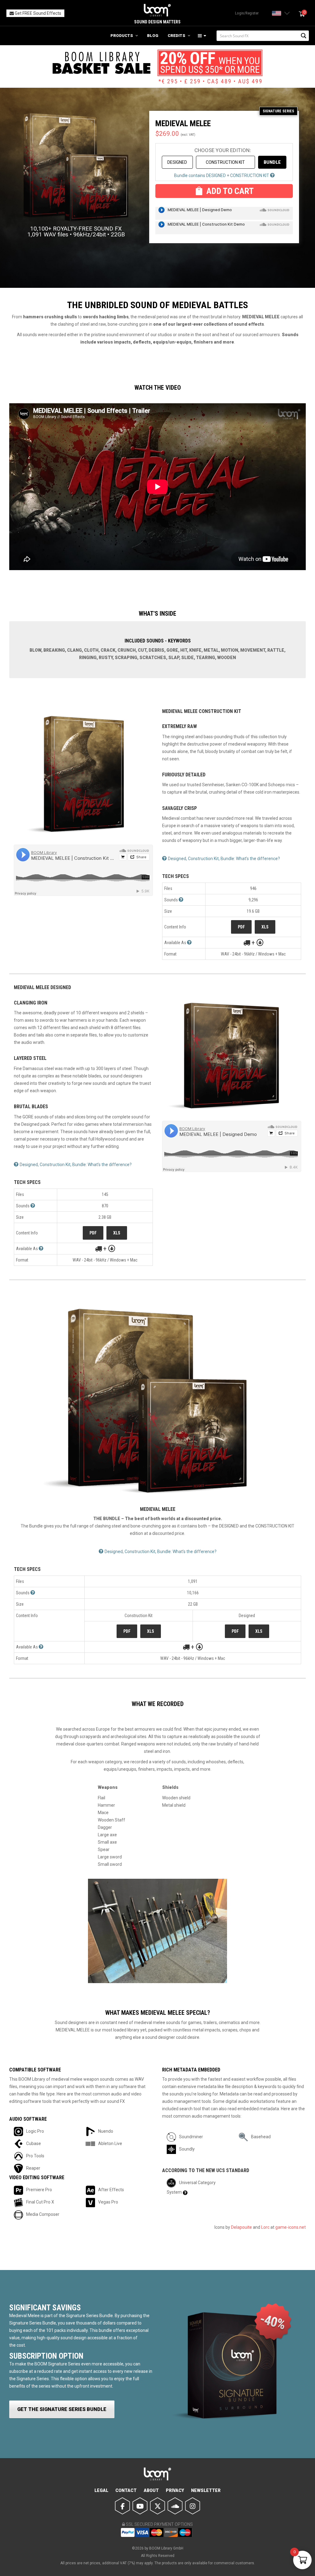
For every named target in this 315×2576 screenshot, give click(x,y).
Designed (177, 162)
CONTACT (126, 2490)
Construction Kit (225, 162)
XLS (265, 927)
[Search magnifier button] (304, 36)
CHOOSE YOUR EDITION (222, 150)
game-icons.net (291, 2227)
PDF (241, 927)
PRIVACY (175, 2490)
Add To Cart (230, 191)
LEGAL (101, 2490)
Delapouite (241, 2227)
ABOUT (151, 2490)
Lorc (265, 2227)
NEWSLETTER (206, 2490)
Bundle (272, 162)
